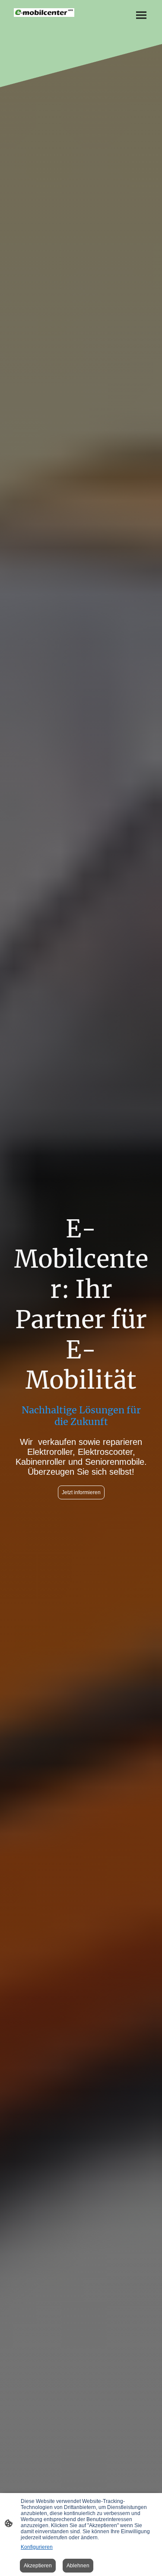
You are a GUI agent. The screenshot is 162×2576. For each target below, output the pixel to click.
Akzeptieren (38, 2566)
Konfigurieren (37, 2547)
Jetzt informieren (81, 1492)
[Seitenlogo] (44, 13)
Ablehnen (78, 2566)
